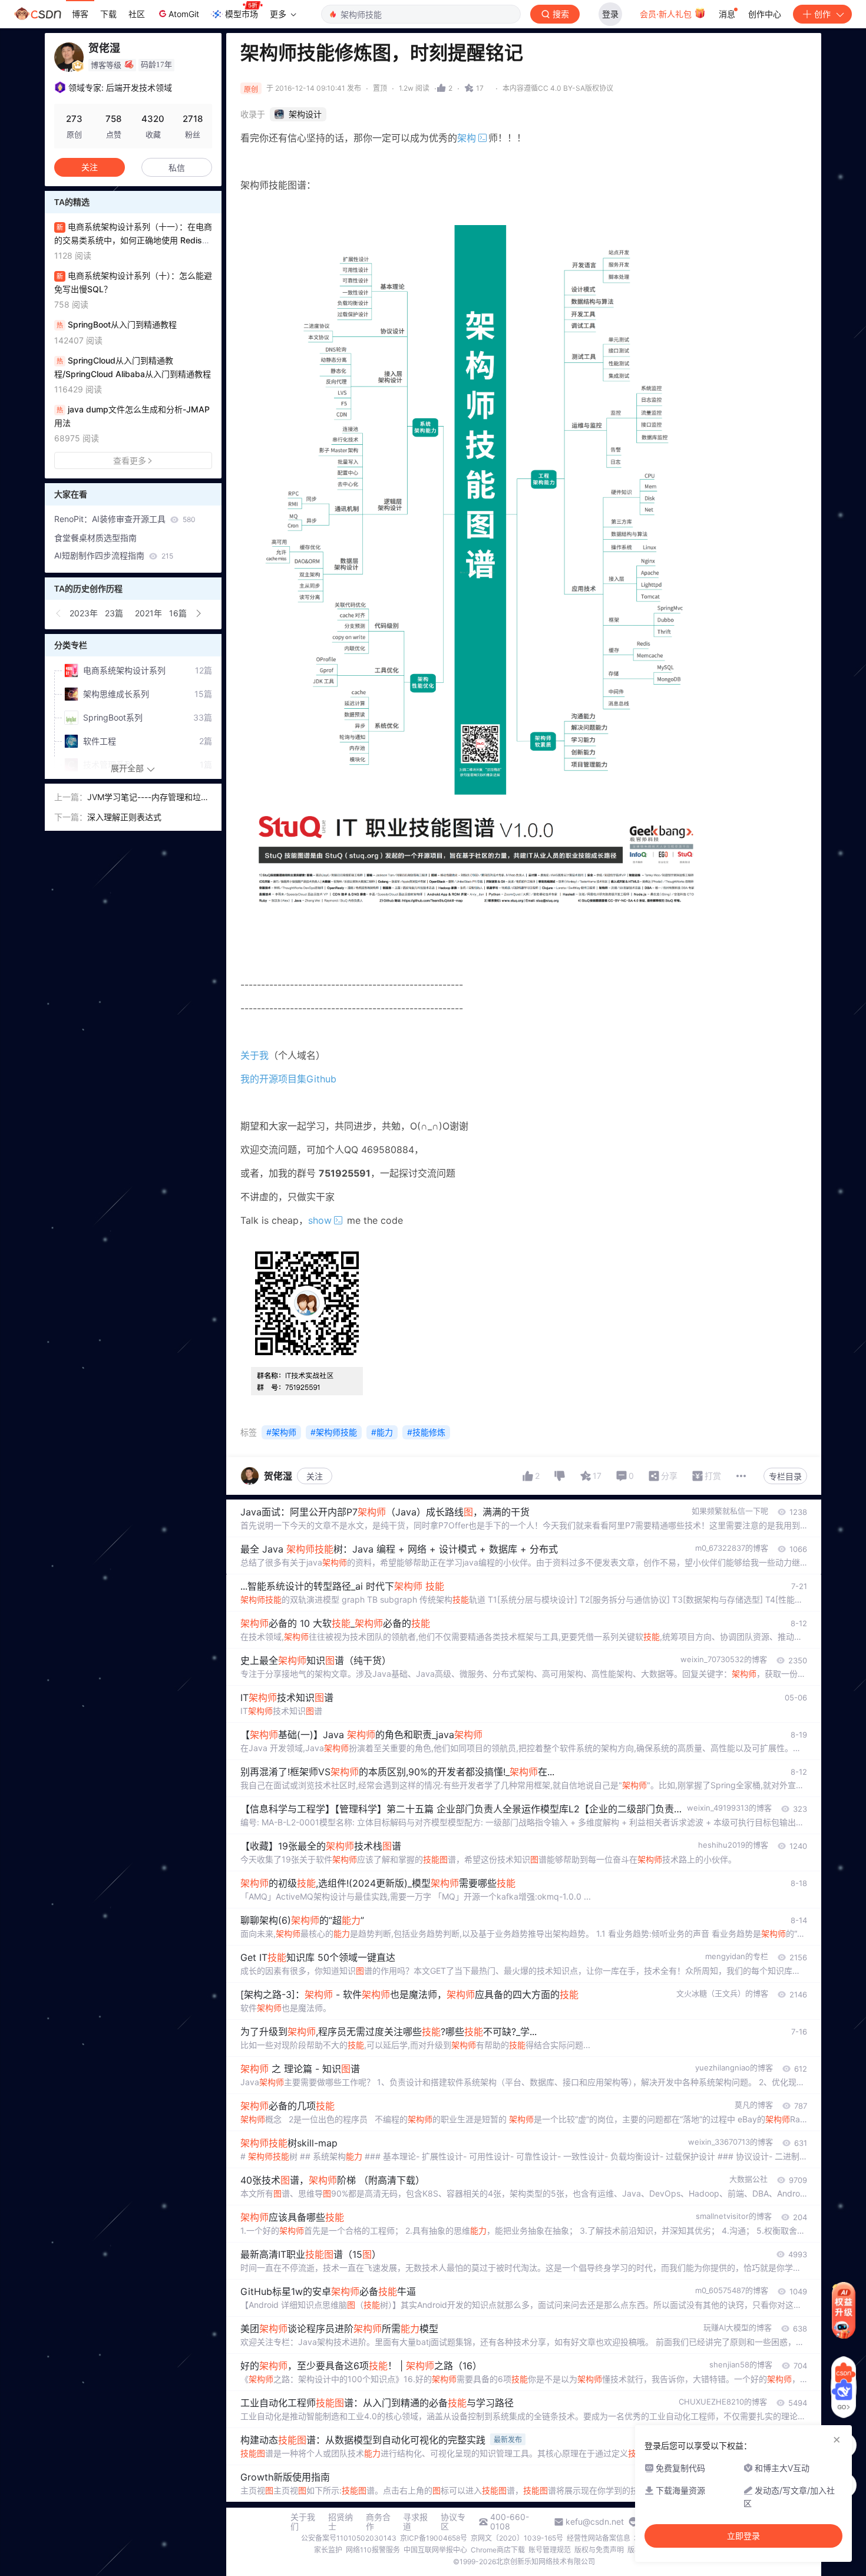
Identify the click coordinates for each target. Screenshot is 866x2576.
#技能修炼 (426, 1432)
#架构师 (281, 1432)
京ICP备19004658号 (434, 2538)
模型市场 (242, 14)
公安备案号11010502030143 (349, 2538)
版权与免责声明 (599, 2550)
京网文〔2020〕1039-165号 (517, 2538)
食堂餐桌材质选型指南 (95, 538)
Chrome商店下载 (498, 2550)
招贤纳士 (341, 2522)
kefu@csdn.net (595, 2522)
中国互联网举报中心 (435, 2550)
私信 (177, 168)
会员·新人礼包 (667, 14)
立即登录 (743, 2536)
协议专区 (453, 2522)
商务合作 (378, 2522)
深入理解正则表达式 (124, 817)
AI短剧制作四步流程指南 (114, 555)
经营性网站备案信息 (599, 2538)
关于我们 (303, 2522)
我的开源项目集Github (288, 1079)
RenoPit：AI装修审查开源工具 (125, 519)
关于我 (254, 1055)
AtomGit (184, 14)
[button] (59, 613)
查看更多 (130, 460)
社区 (137, 14)
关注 (315, 1476)
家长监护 (328, 2550)
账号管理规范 (550, 2550)
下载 (108, 14)
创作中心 (765, 14)
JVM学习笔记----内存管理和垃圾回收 (148, 798)
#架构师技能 (334, 1432)
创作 (822, 14)
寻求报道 (415, 2522)
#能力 (382, 1432)
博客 (80, 14)
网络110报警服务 (373, 2550)
